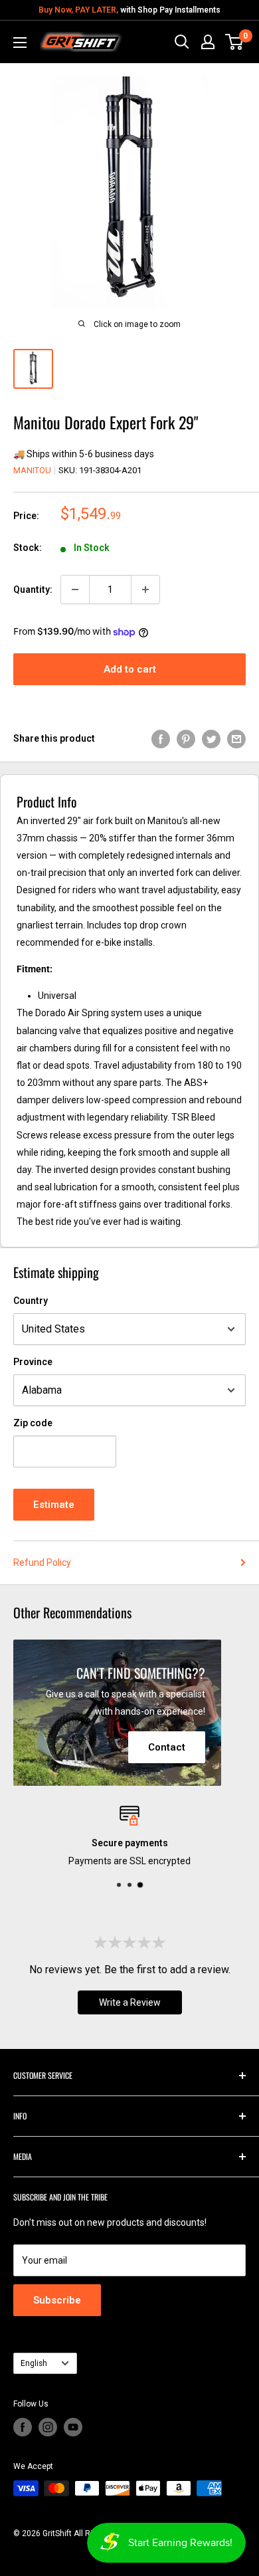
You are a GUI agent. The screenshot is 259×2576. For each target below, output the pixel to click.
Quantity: (33, 590)
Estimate (54, 1505)
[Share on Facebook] (161, 738)
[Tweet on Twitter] (211, 738)
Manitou (32, 470)
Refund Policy (42, 1562)
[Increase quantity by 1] (145, 590)
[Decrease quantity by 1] (75, 590)
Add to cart (130, 669)
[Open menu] (20, 43)
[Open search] (182, 42)
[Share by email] (236, 738)
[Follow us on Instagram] (48, 2427)
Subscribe (57, 2300)
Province (33, 1362)
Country (31, 1301)
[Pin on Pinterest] (186, 738)
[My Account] (208, 42)
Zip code (33, 1423)
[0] (235, 42)
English (34, 2363)
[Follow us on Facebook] (23, 2427)
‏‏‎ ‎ (14, 2548)
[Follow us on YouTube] (73, 2427)
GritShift (57, 2533)
